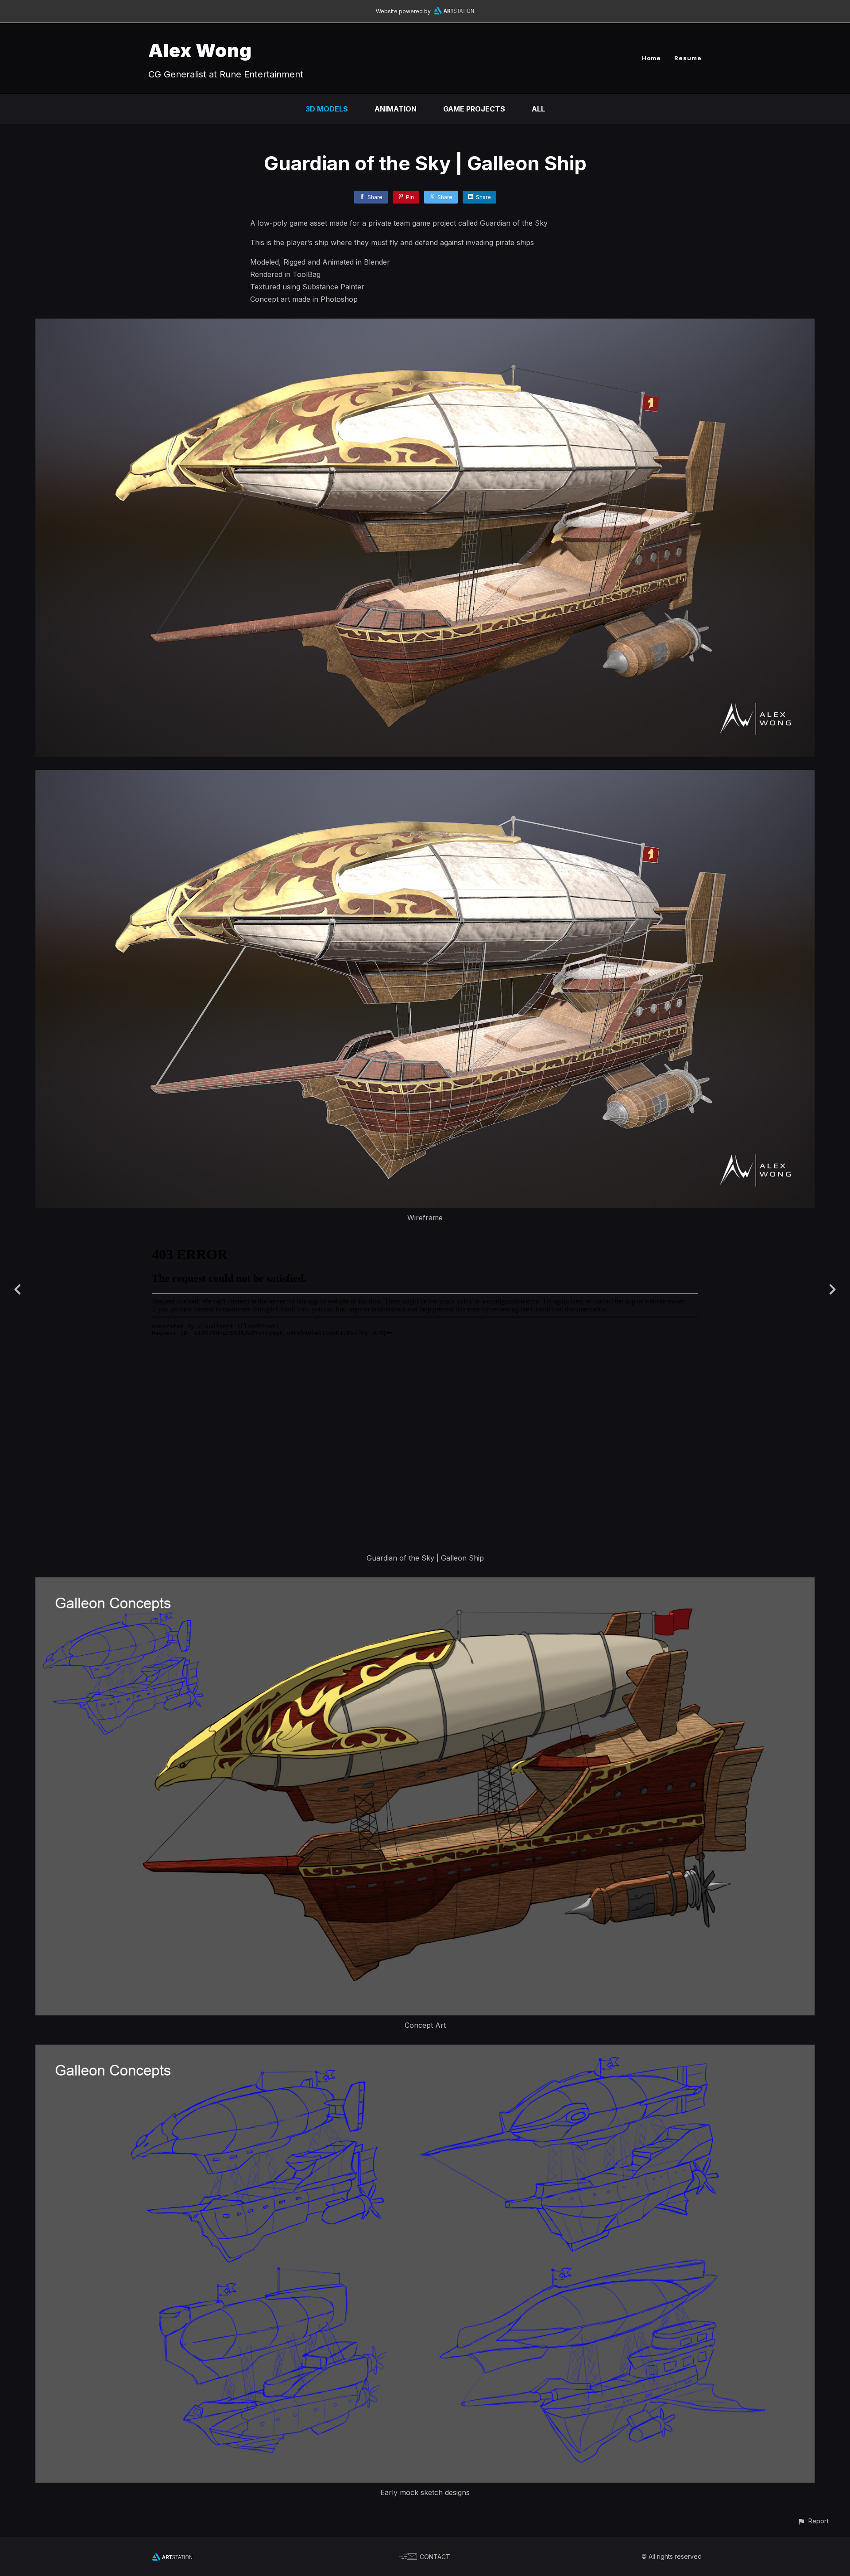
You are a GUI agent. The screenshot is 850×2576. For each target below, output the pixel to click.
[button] (813, 2521)
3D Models (327, 109)
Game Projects (474, 109)
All (538, 109)
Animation (396, 109)
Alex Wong (200, 50)
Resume (688, 58)
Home (651, 58)
